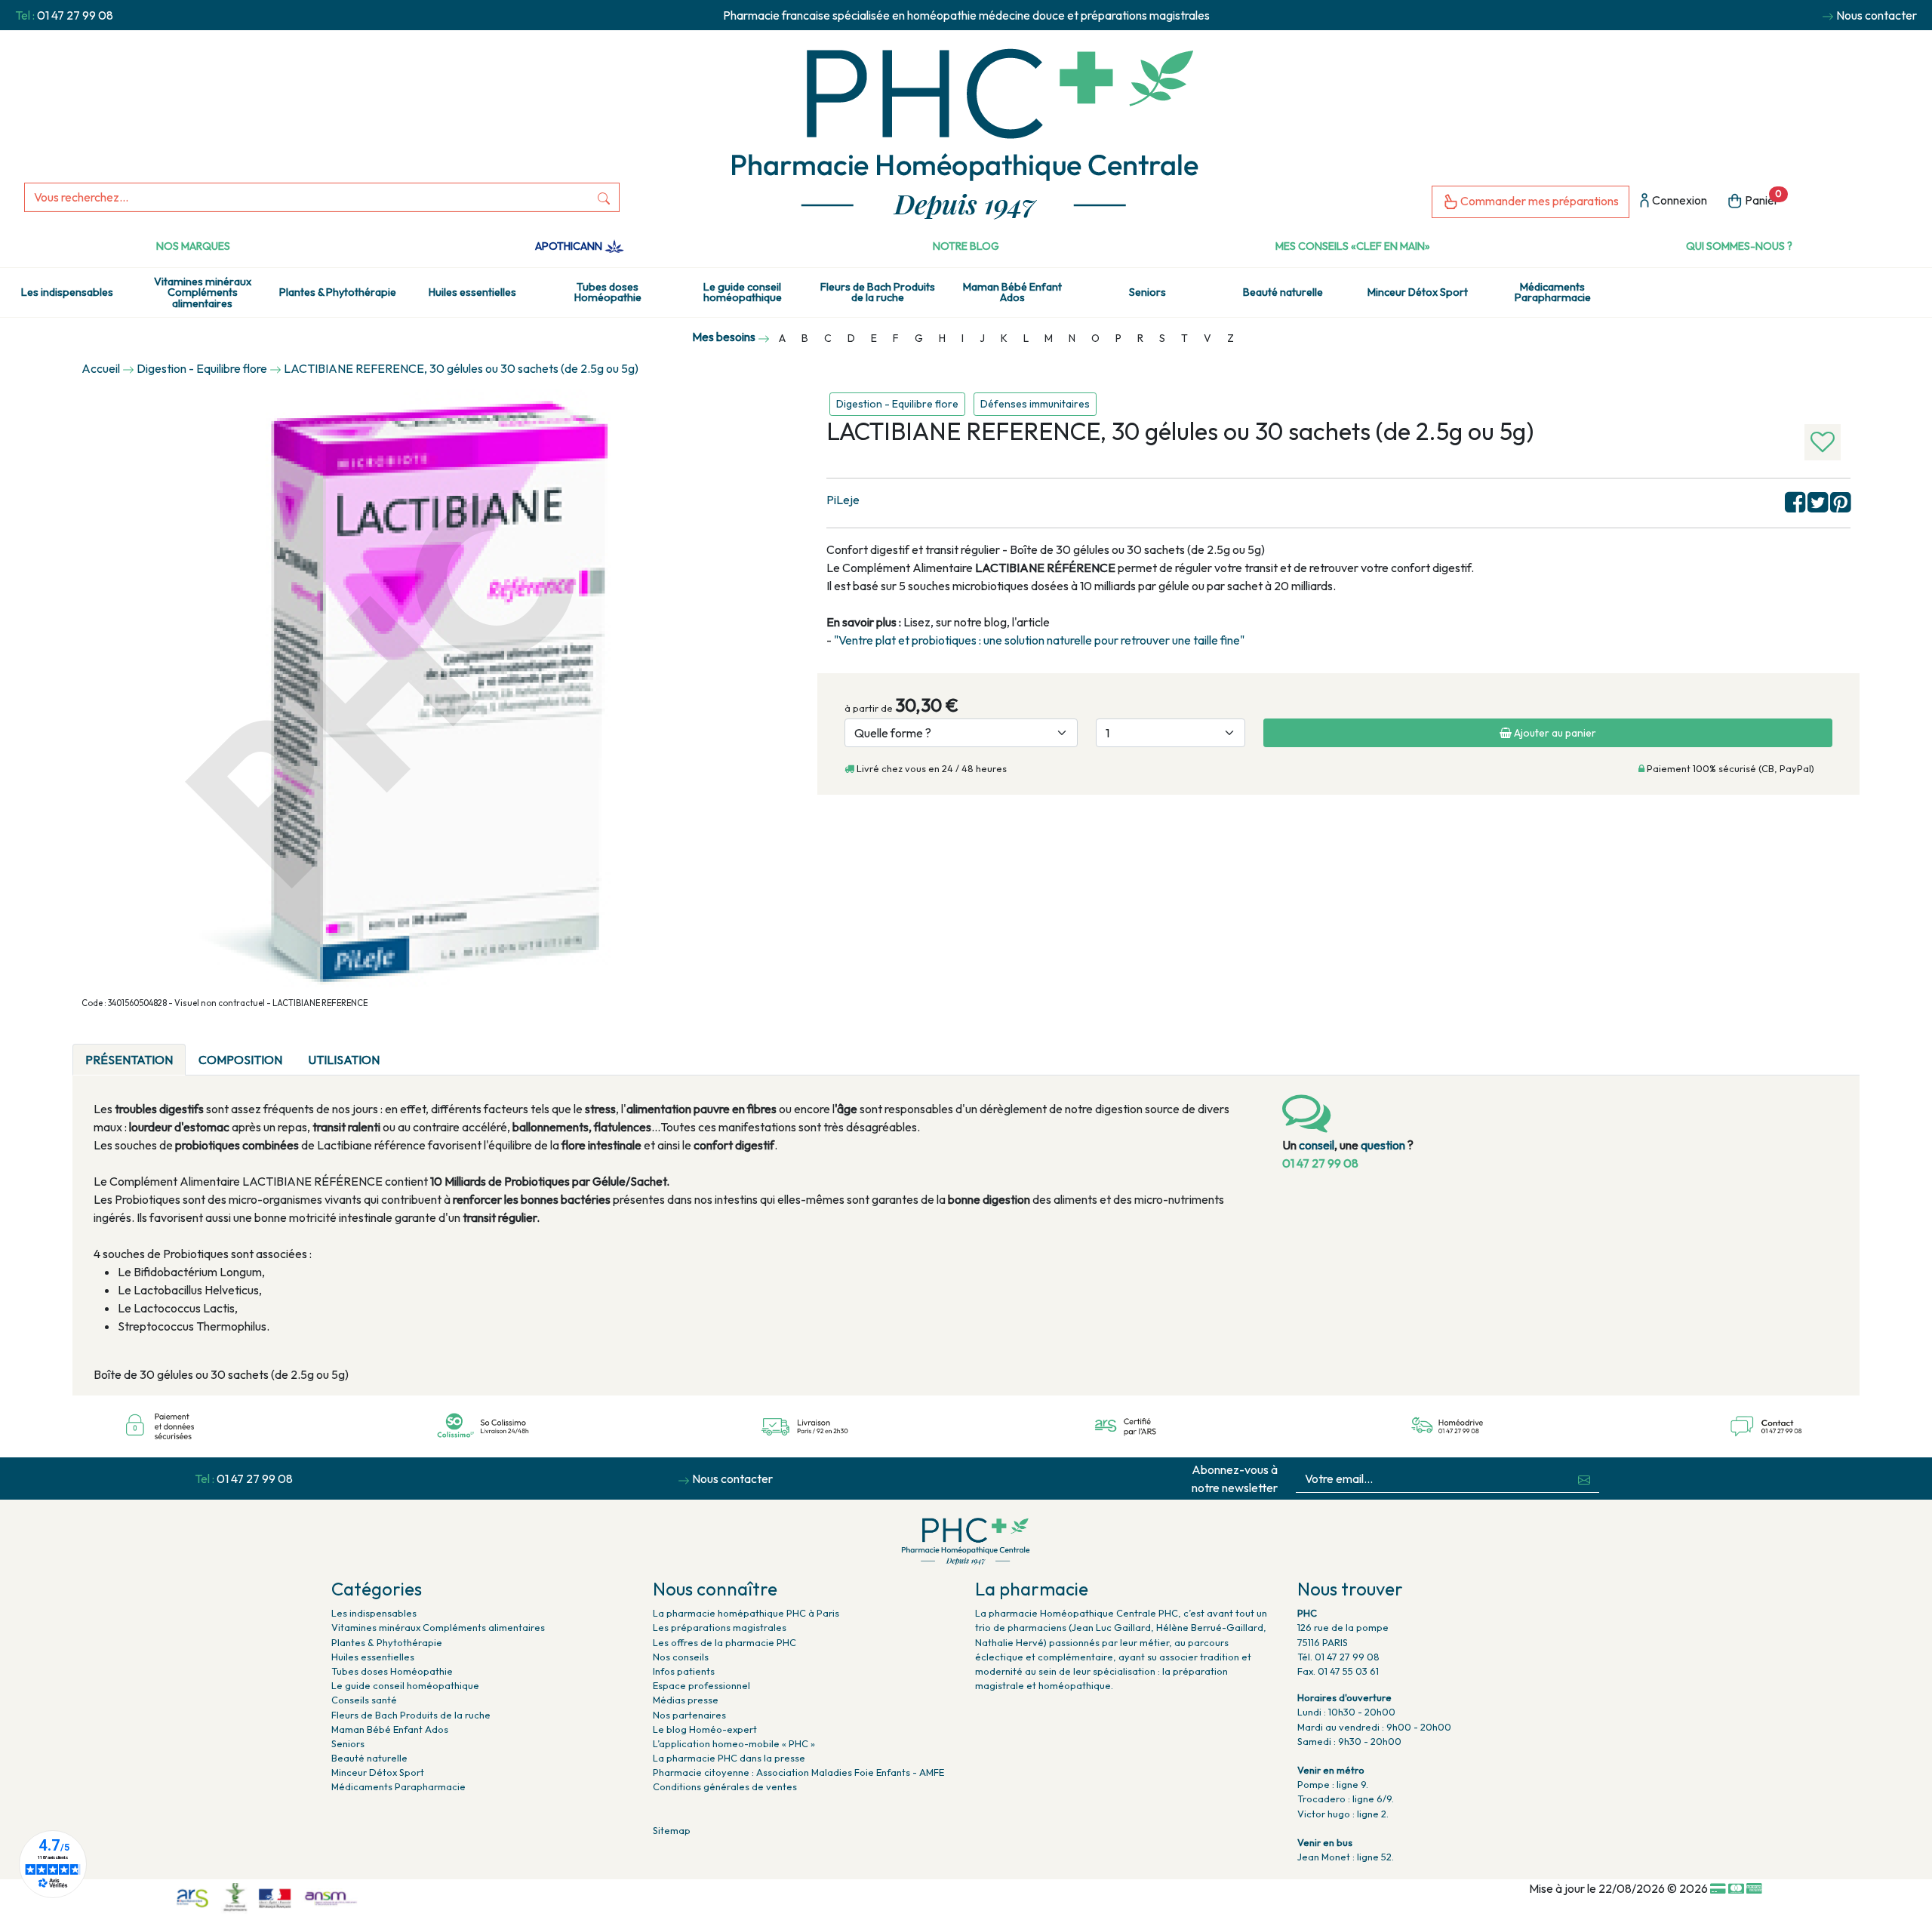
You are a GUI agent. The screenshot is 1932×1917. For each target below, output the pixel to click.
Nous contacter (1877, 15)
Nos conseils (681, 1657)
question (1383, 1145)
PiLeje (843, 500)
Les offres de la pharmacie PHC (724, 1642)
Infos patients (684, 1671)
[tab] (405, 1051)
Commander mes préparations (1538, 201)
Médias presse (686, 1700)
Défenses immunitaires (1035, 404)
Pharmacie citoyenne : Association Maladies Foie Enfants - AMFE (798, 1772)
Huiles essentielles (472, 292)
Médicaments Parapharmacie (1553, 292)
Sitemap (672, 1830)
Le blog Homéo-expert (705, 1729)
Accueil (101, 368)
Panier (1762, 198)
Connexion (1678, 200)
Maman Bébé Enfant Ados (1012, 292)
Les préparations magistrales (720, 1627)
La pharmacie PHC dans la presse (729, 1758)
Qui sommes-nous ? (1739, 246)
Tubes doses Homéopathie (608, 292)
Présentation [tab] (129, 1060)
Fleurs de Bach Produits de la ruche (878, 292)
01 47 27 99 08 (75, 15)
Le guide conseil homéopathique (743, 292)
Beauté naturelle (1283, 292)
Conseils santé (364, 1700)
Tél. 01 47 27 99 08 (1338, 1657)
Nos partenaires (689, 1715)
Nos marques (193, 246)
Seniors (1148, 292)
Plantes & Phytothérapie (338, 292)
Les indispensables (67, 292)
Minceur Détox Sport (1418, 292)
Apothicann (570, 246)
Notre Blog (966, 246)
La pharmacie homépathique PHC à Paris (746, 1613)
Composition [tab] (240, 1060)
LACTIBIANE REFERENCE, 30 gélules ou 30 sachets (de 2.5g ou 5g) (461, 368)
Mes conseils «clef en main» (1353, 246)
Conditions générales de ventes (725, 1786)
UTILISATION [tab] (344, 1060)
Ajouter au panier (1554, 733)
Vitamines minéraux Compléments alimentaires (203, 292)
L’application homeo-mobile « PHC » (734, 1743)
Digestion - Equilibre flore (897, 404)
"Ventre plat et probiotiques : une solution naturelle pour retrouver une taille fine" (1039, 640)
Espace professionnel (701, 1685)
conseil (1317, 1145)
